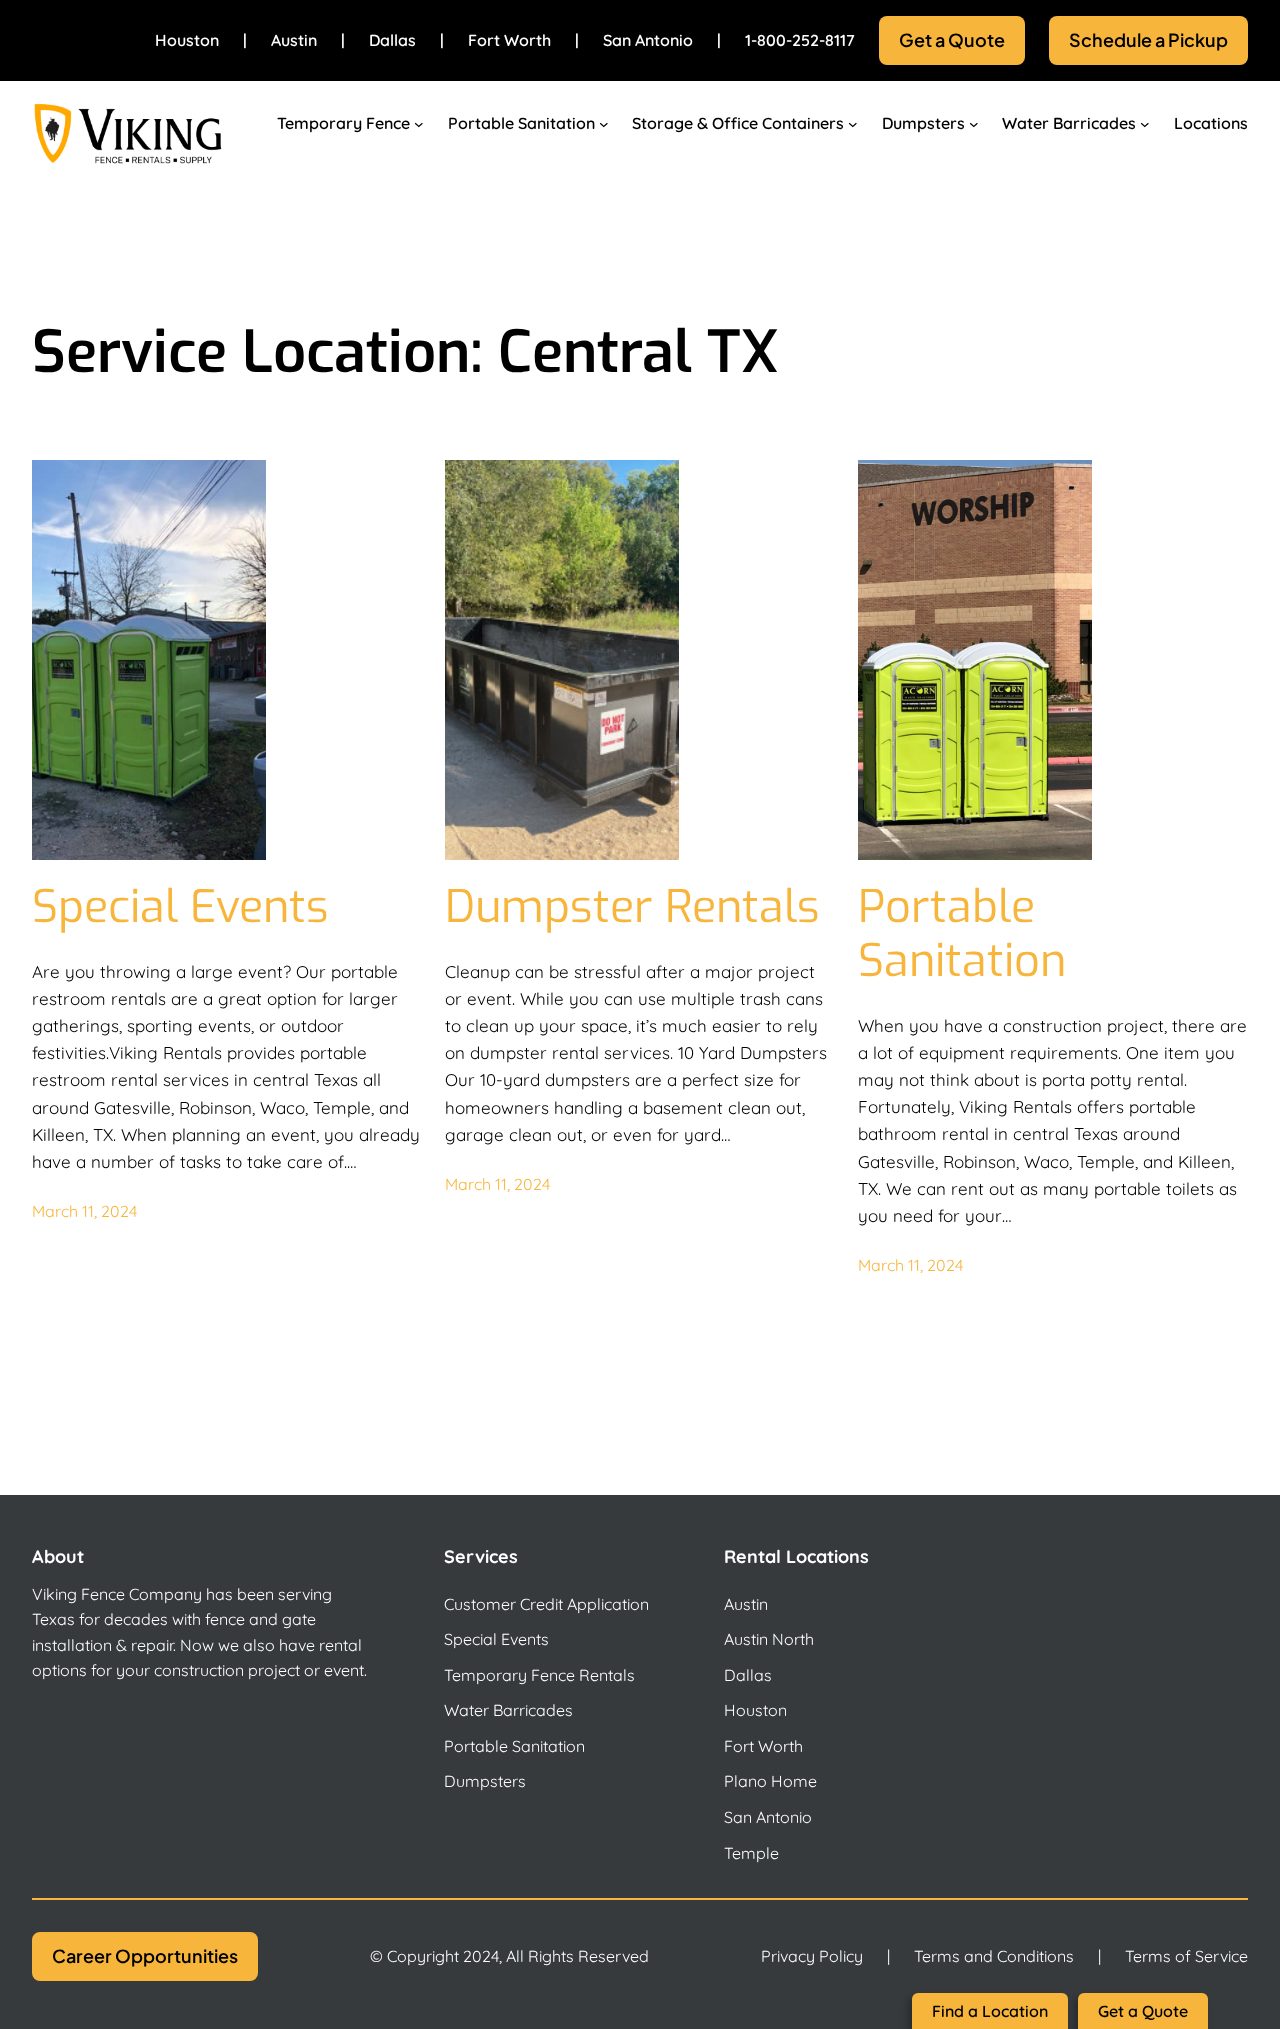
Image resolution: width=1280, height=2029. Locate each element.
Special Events (180, 907)
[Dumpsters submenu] (974, 124)
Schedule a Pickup (1148, 39)
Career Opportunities (145, 1955)
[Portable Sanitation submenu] (604, 124)
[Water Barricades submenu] (1145, 124)
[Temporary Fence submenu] (419, 124)
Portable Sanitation (962, 934)
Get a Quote (952, 39)
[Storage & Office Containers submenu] (853, 124)
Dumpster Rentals (632, 907)
